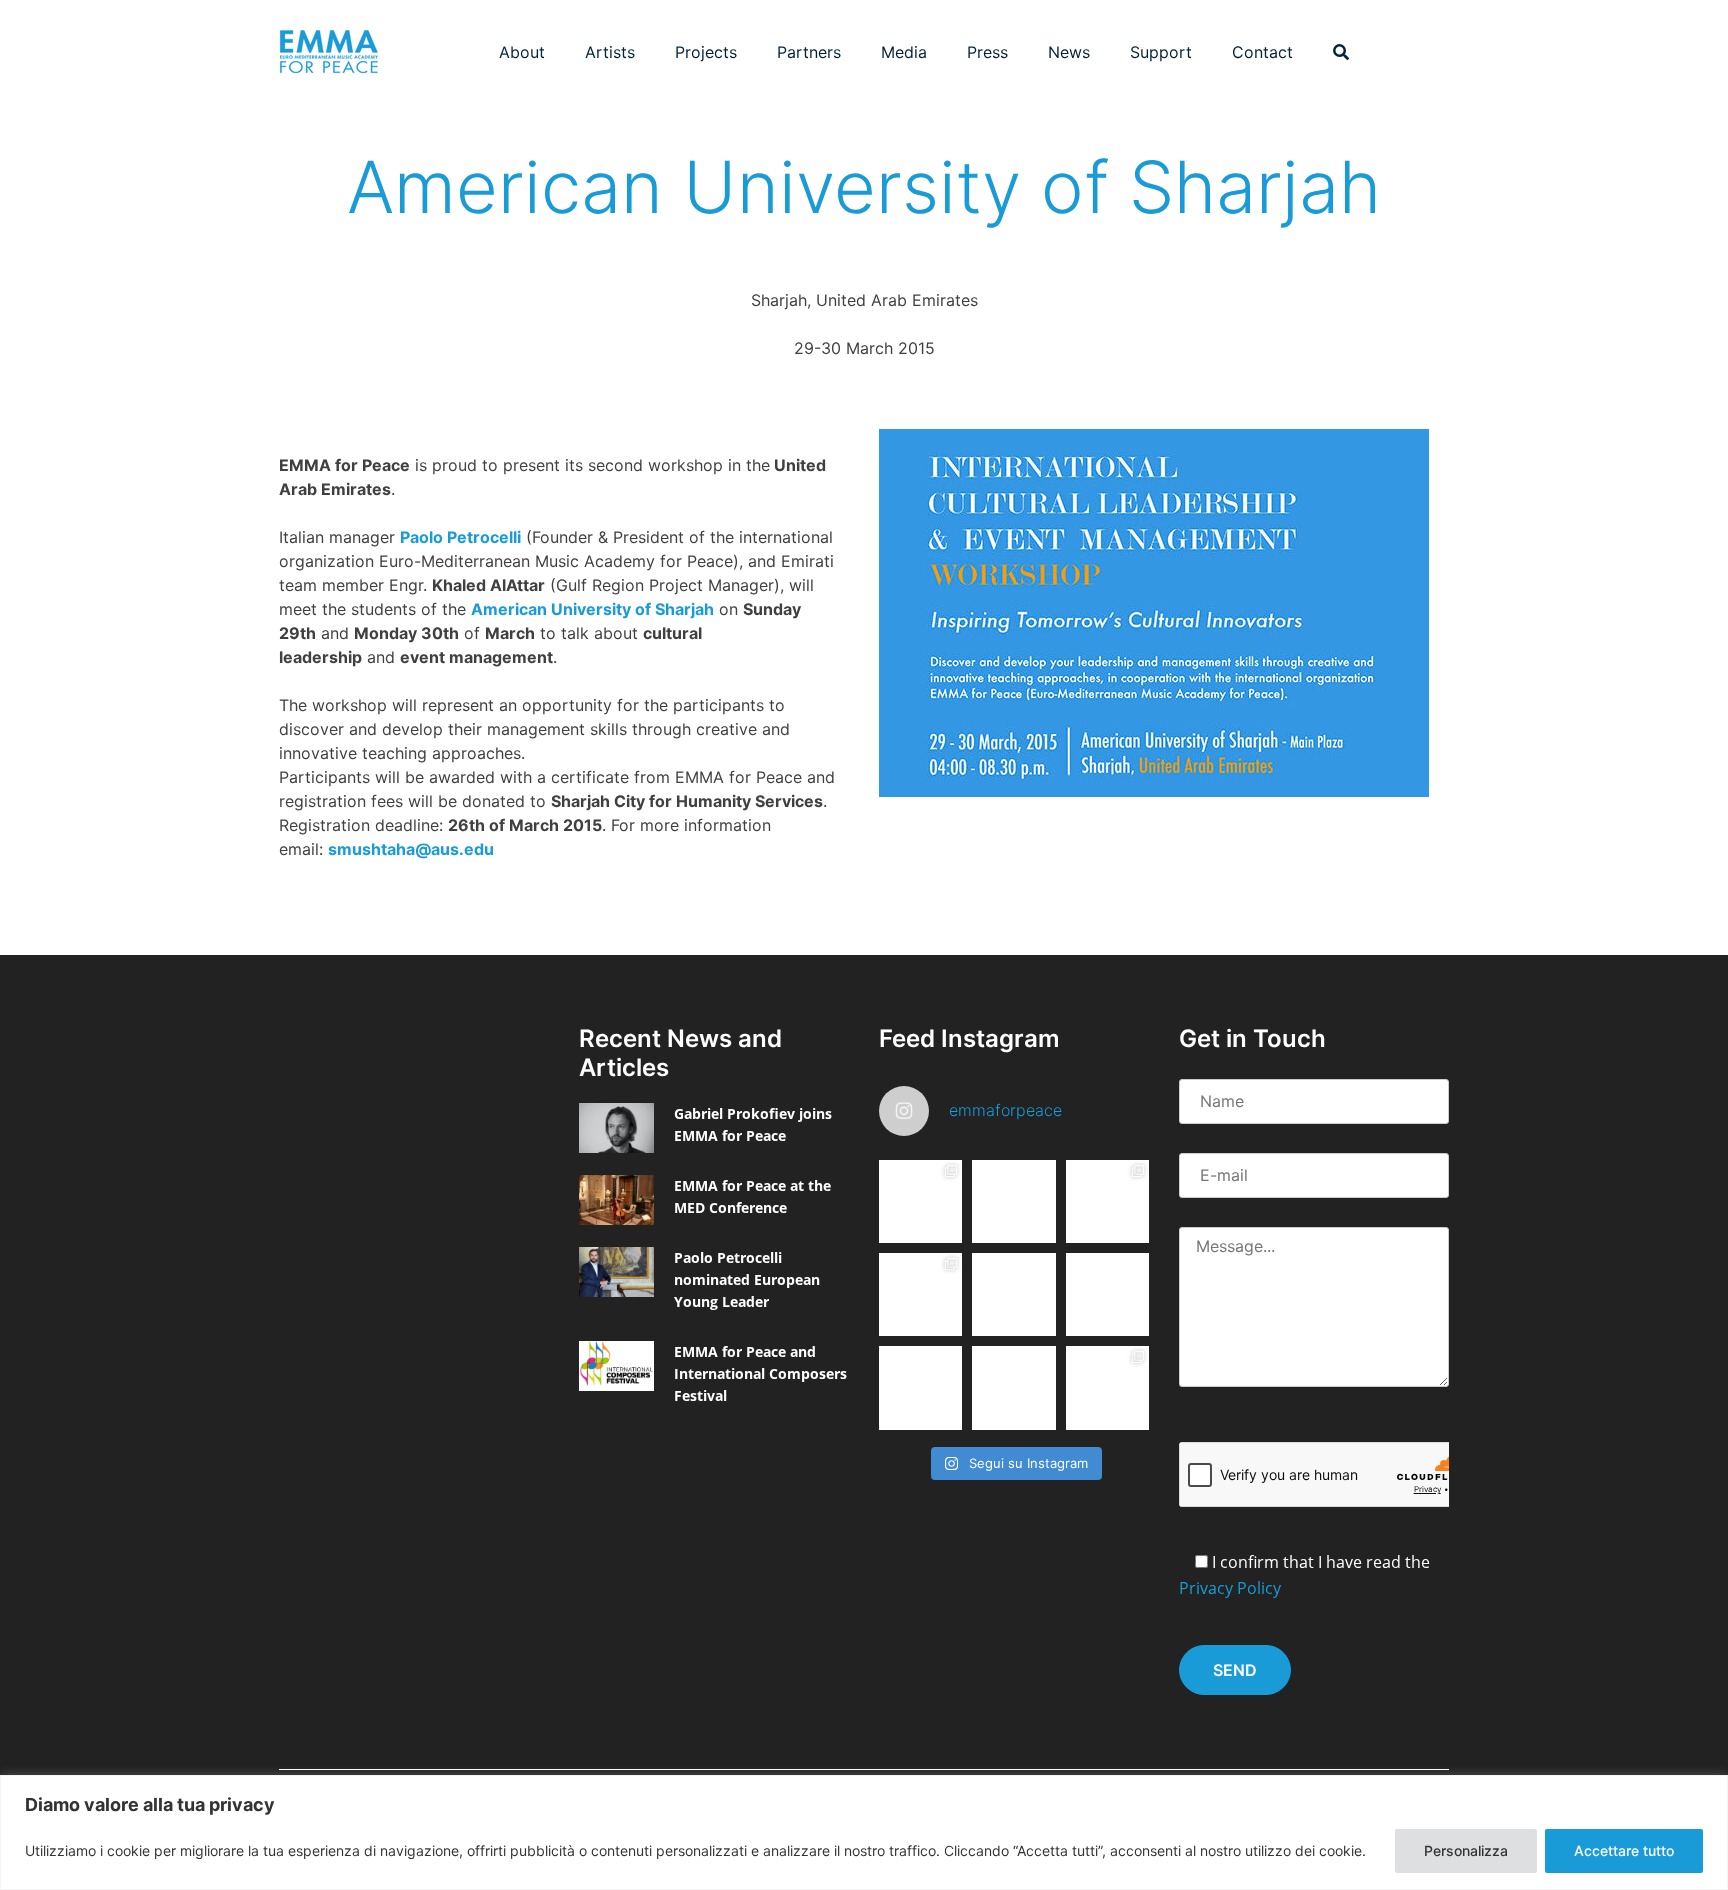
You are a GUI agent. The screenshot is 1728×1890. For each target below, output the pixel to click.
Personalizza (1466, 1850)
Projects (706, 52)
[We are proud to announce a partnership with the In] (1107, 1294)
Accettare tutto (1624, 1850)
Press (987, 52)
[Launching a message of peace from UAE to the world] (1107, 1387)
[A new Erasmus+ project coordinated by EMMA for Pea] (920, 1294)
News (1069, 52)
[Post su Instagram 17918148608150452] (1013, 1294)
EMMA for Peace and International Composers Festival (760, 1373)
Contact (1262, 52)
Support (1161, 52)
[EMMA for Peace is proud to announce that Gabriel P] (1013, 1201)
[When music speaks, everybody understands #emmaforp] (920, 1387)
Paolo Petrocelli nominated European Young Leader (747, 1279)
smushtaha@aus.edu (411, 849)
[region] (864, 1832)
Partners (809, 52)
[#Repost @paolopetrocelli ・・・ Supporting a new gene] (1013, 1387)
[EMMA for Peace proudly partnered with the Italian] (1107, 1201)
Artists (610, 52)
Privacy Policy (1230, 1588)
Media (904, 52)
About (522, 52)
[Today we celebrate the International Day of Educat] (920, 1201)
